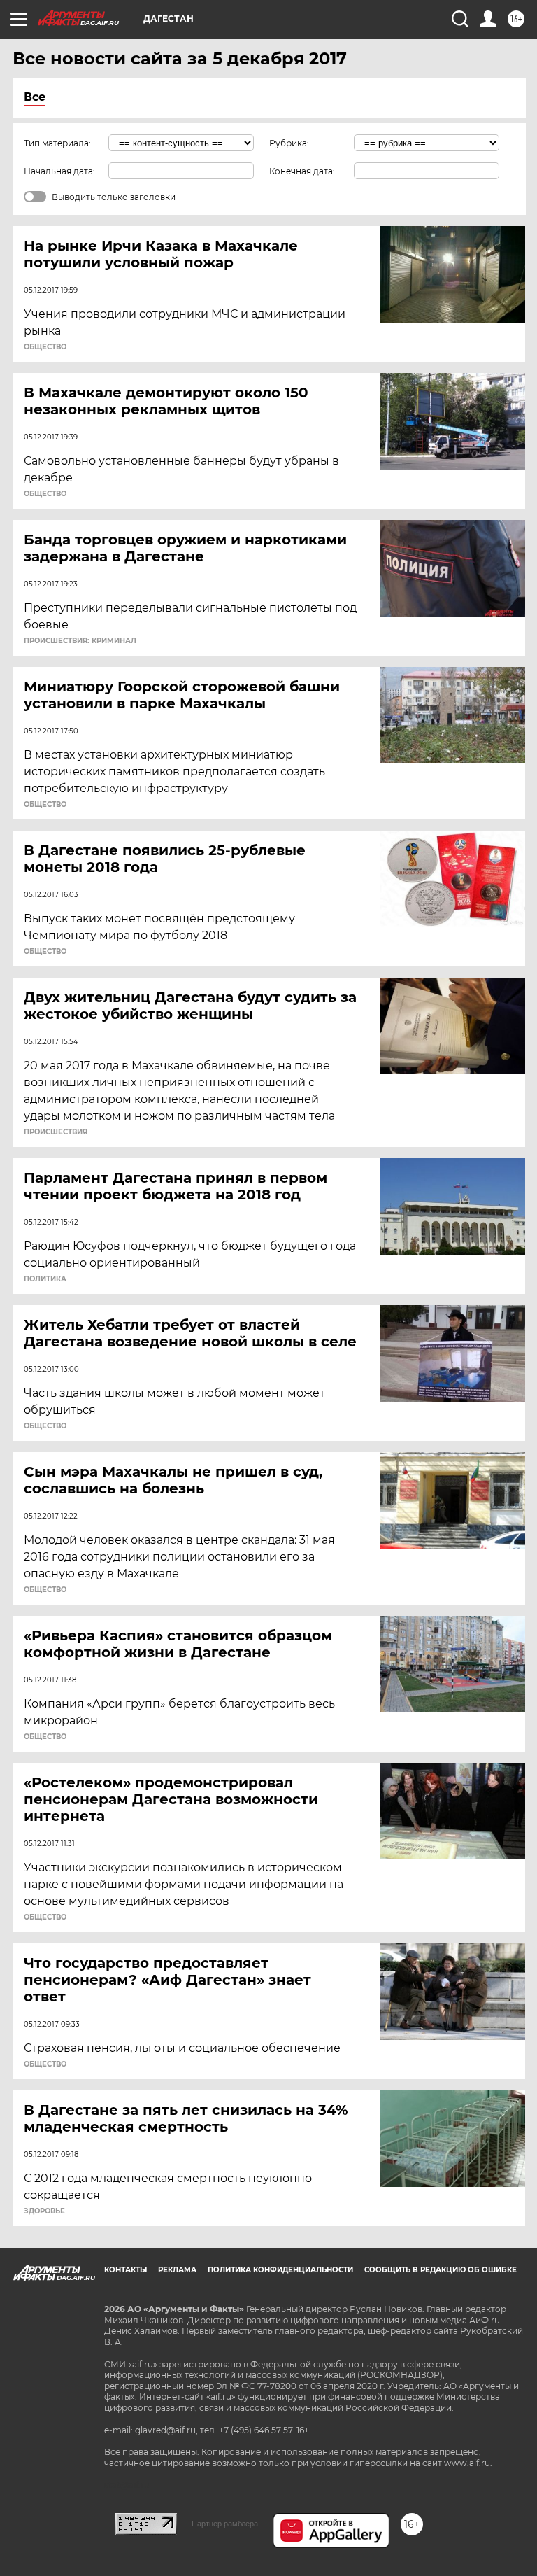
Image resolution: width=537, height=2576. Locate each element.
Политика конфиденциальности (280, 2270)
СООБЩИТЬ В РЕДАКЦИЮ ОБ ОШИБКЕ (441, 2270)
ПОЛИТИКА (45, 1279)
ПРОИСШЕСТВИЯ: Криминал (80, 641)
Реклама (177, 2270)
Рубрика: (289, 143)
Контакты (126, 2270)
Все (35, 97)
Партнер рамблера (225, 2524)
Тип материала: (57, 143)
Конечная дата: (302, 171)
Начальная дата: (59, 171)
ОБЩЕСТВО (45, 347)
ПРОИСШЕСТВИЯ (56, 1132)
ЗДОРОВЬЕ (44, 2211)
